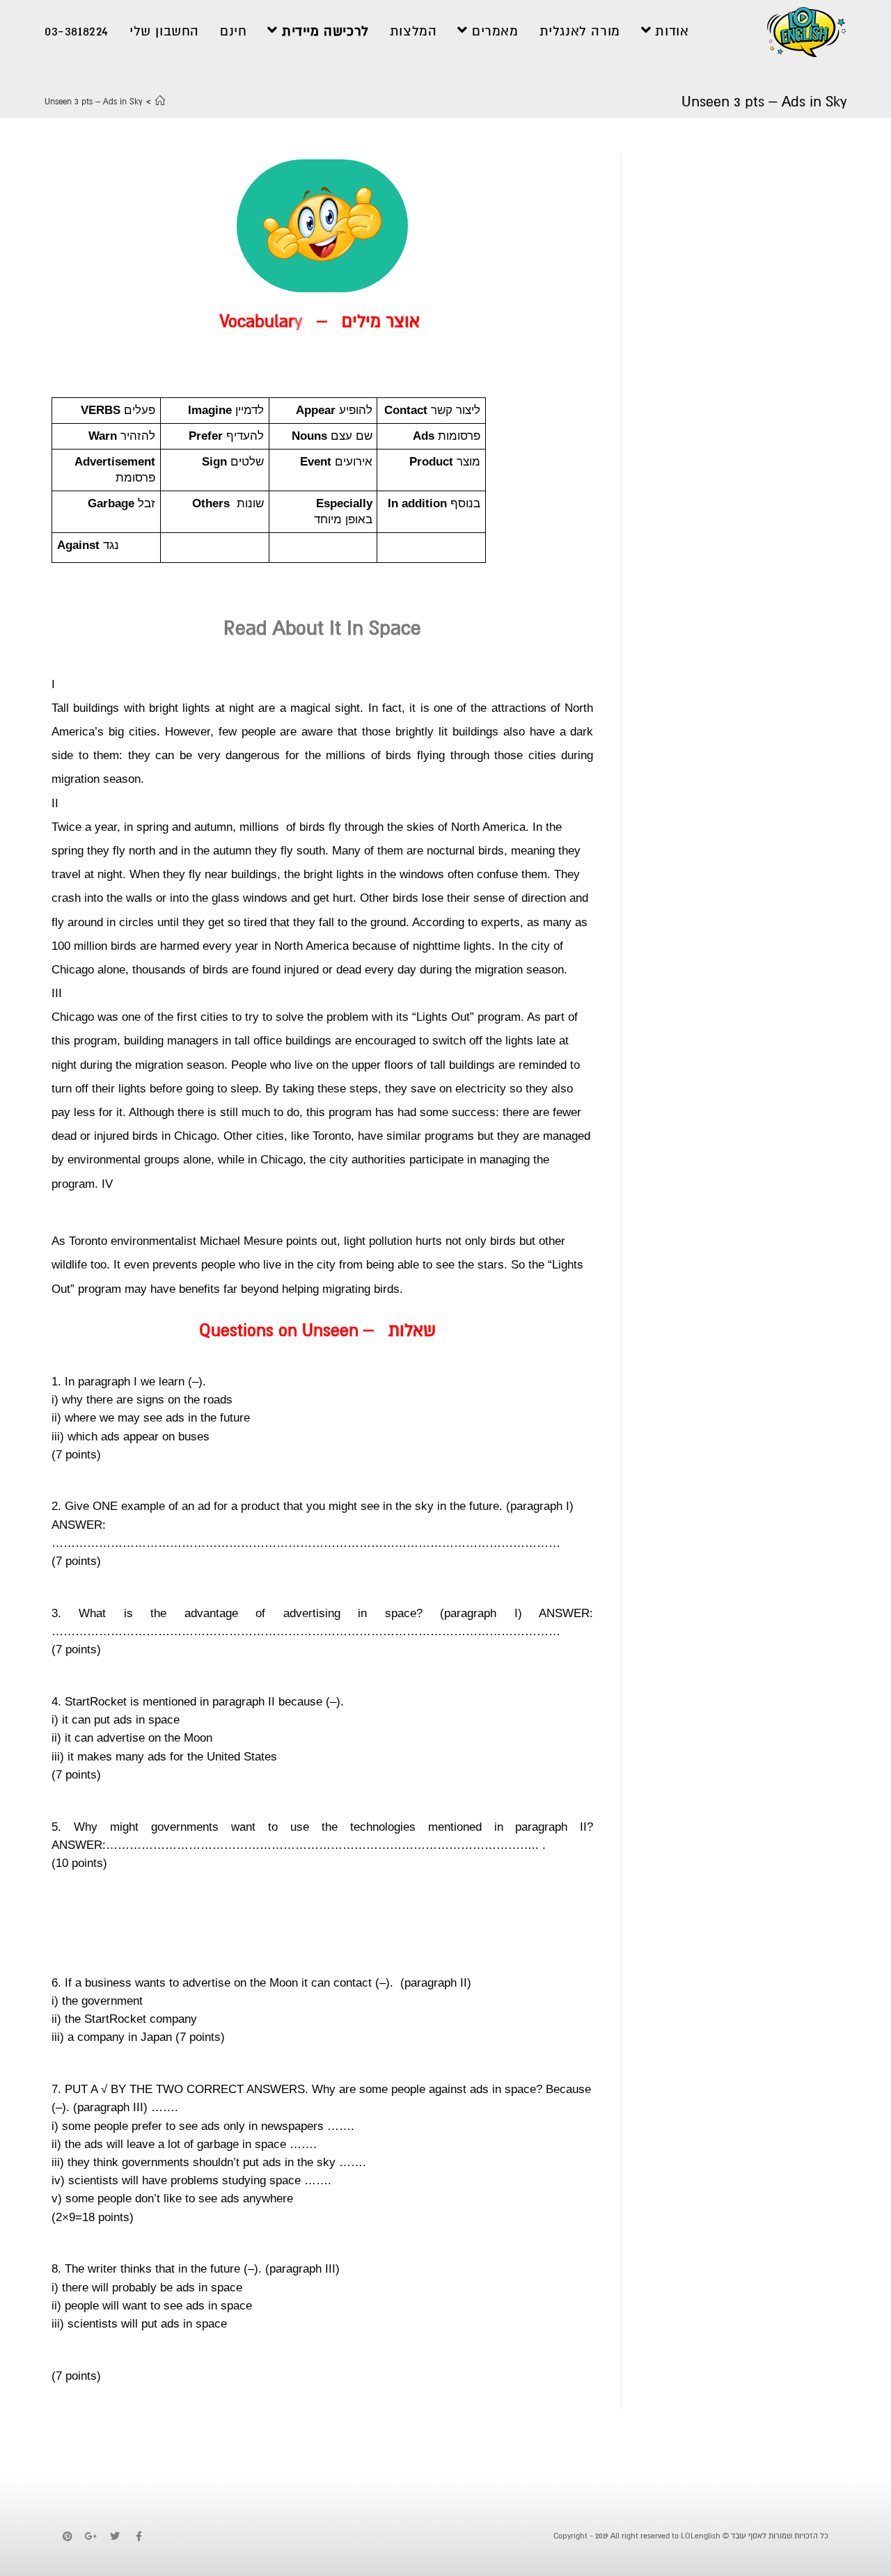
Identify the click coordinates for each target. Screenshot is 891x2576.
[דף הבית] (160, 102)
